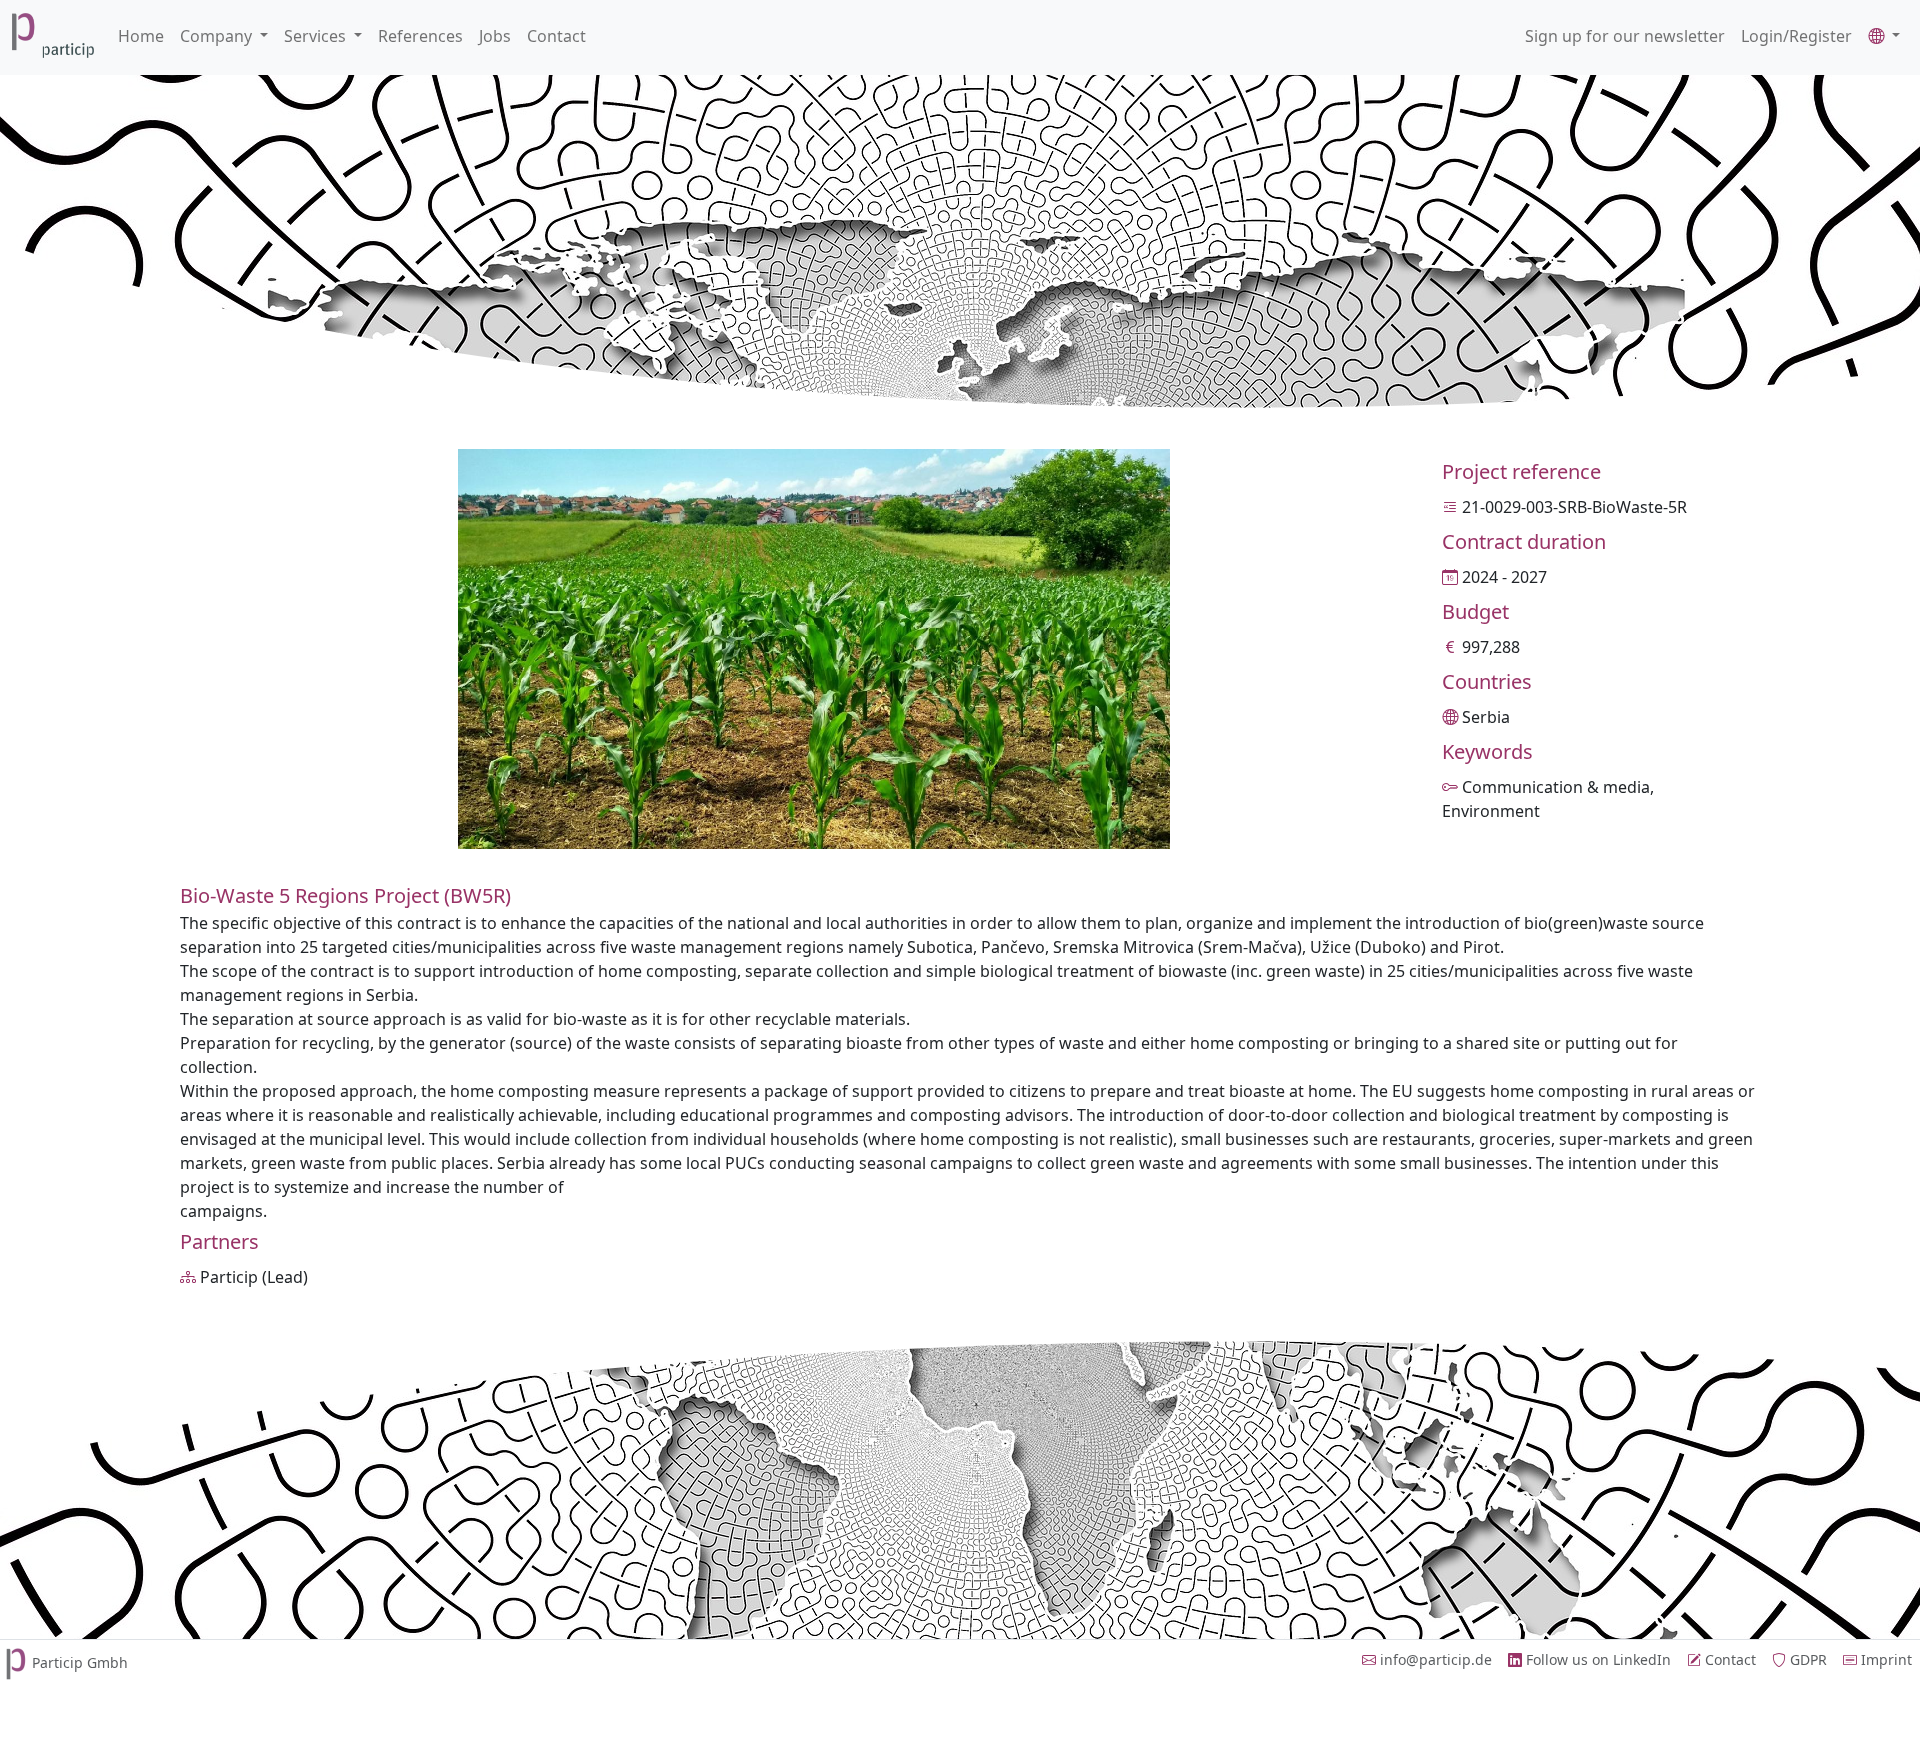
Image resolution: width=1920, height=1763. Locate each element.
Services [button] (317, 36)
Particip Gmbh (80, 1662)
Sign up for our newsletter (1625, 36)
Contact (556, 36)
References (420, 36)
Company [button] (218, 36)
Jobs (495, 36)
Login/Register (1796, 36)
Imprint (1884, 1659)
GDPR (1806, 1659)
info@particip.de (1434, 1659)
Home (141, 36)
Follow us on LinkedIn (1596, 1659)
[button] (1884, 36)
